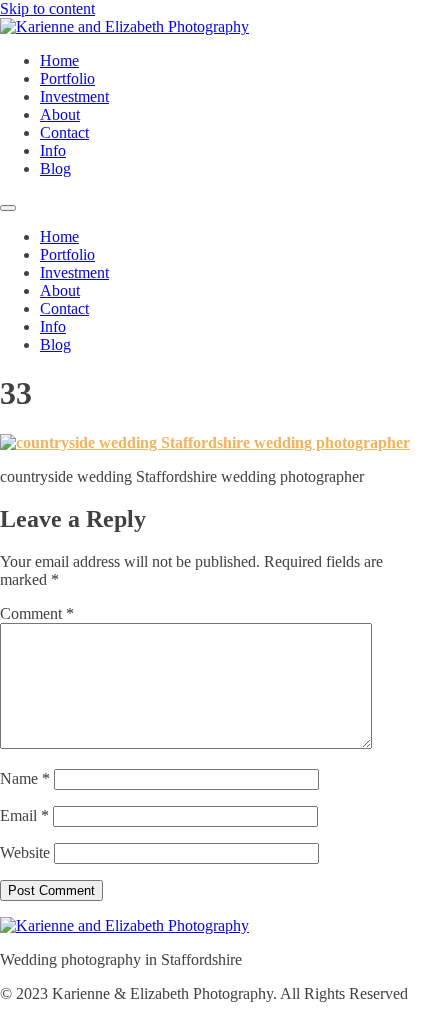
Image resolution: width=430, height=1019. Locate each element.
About (60, 114)
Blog (55, 168)
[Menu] (8, 208)
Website (25, 852)
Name (25, 778)
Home (59, 60)
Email (24, 815)
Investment (74, 96)
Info (53, 150)
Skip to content (47, 8)
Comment (37, 613)
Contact (64, 132)
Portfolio (67, 78)
